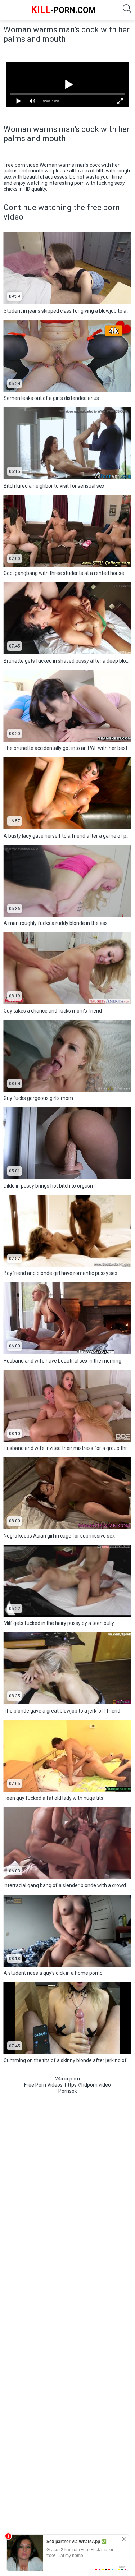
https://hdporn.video (88, 2085)
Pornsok (68, 2091)
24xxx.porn (67, 2079)
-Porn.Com (63, 10)
